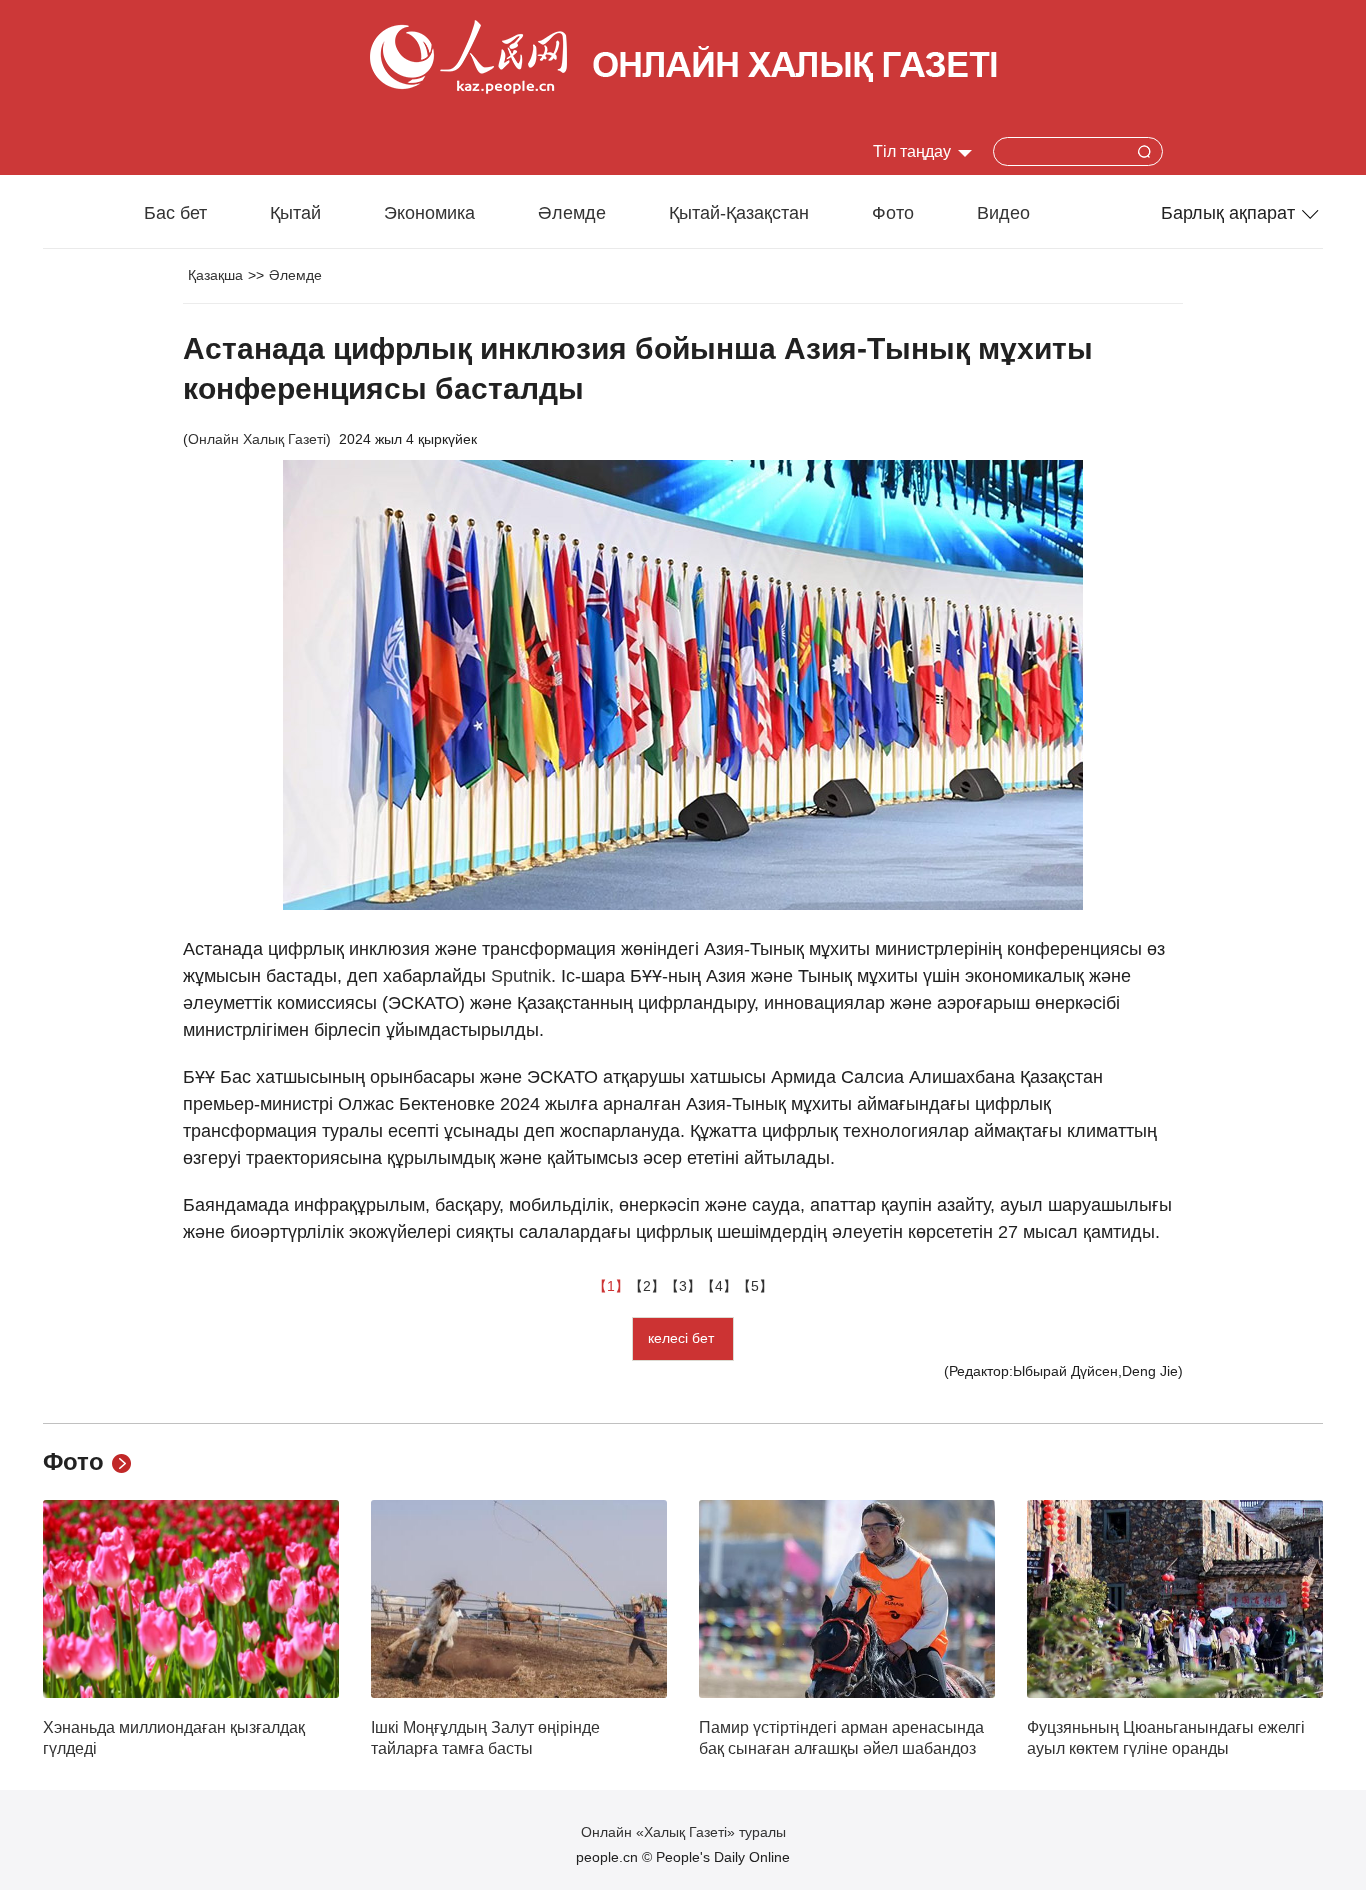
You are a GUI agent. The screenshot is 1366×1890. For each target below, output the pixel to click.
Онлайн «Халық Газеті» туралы (683, 1832)
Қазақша (215, 275)
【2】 (647, 1286)
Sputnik (521, 976)
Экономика (429, 213)
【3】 (683, 1286)
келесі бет (683, 1338)
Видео (1003, 213)
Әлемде (572, 213)
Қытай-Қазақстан (739, 213)
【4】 (719, 1286)
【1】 (611, 1286)
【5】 (755, 1286)
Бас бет (175, 213)
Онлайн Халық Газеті (257, 439)
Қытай (295, 213)
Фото (893, 213)
